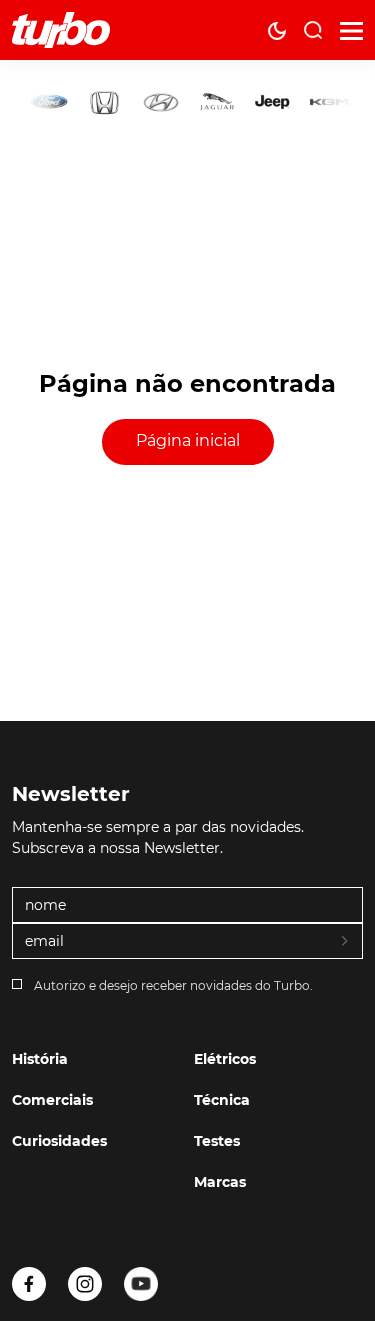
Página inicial (188, 440)
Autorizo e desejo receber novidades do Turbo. (173, 985)
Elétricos (225, 1059)
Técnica (222, 1100)
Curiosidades (59, 1141)
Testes (217, 1141)
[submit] (346, 942)
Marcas (220, 1182)
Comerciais (52, 1100)
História (40, 1059)
